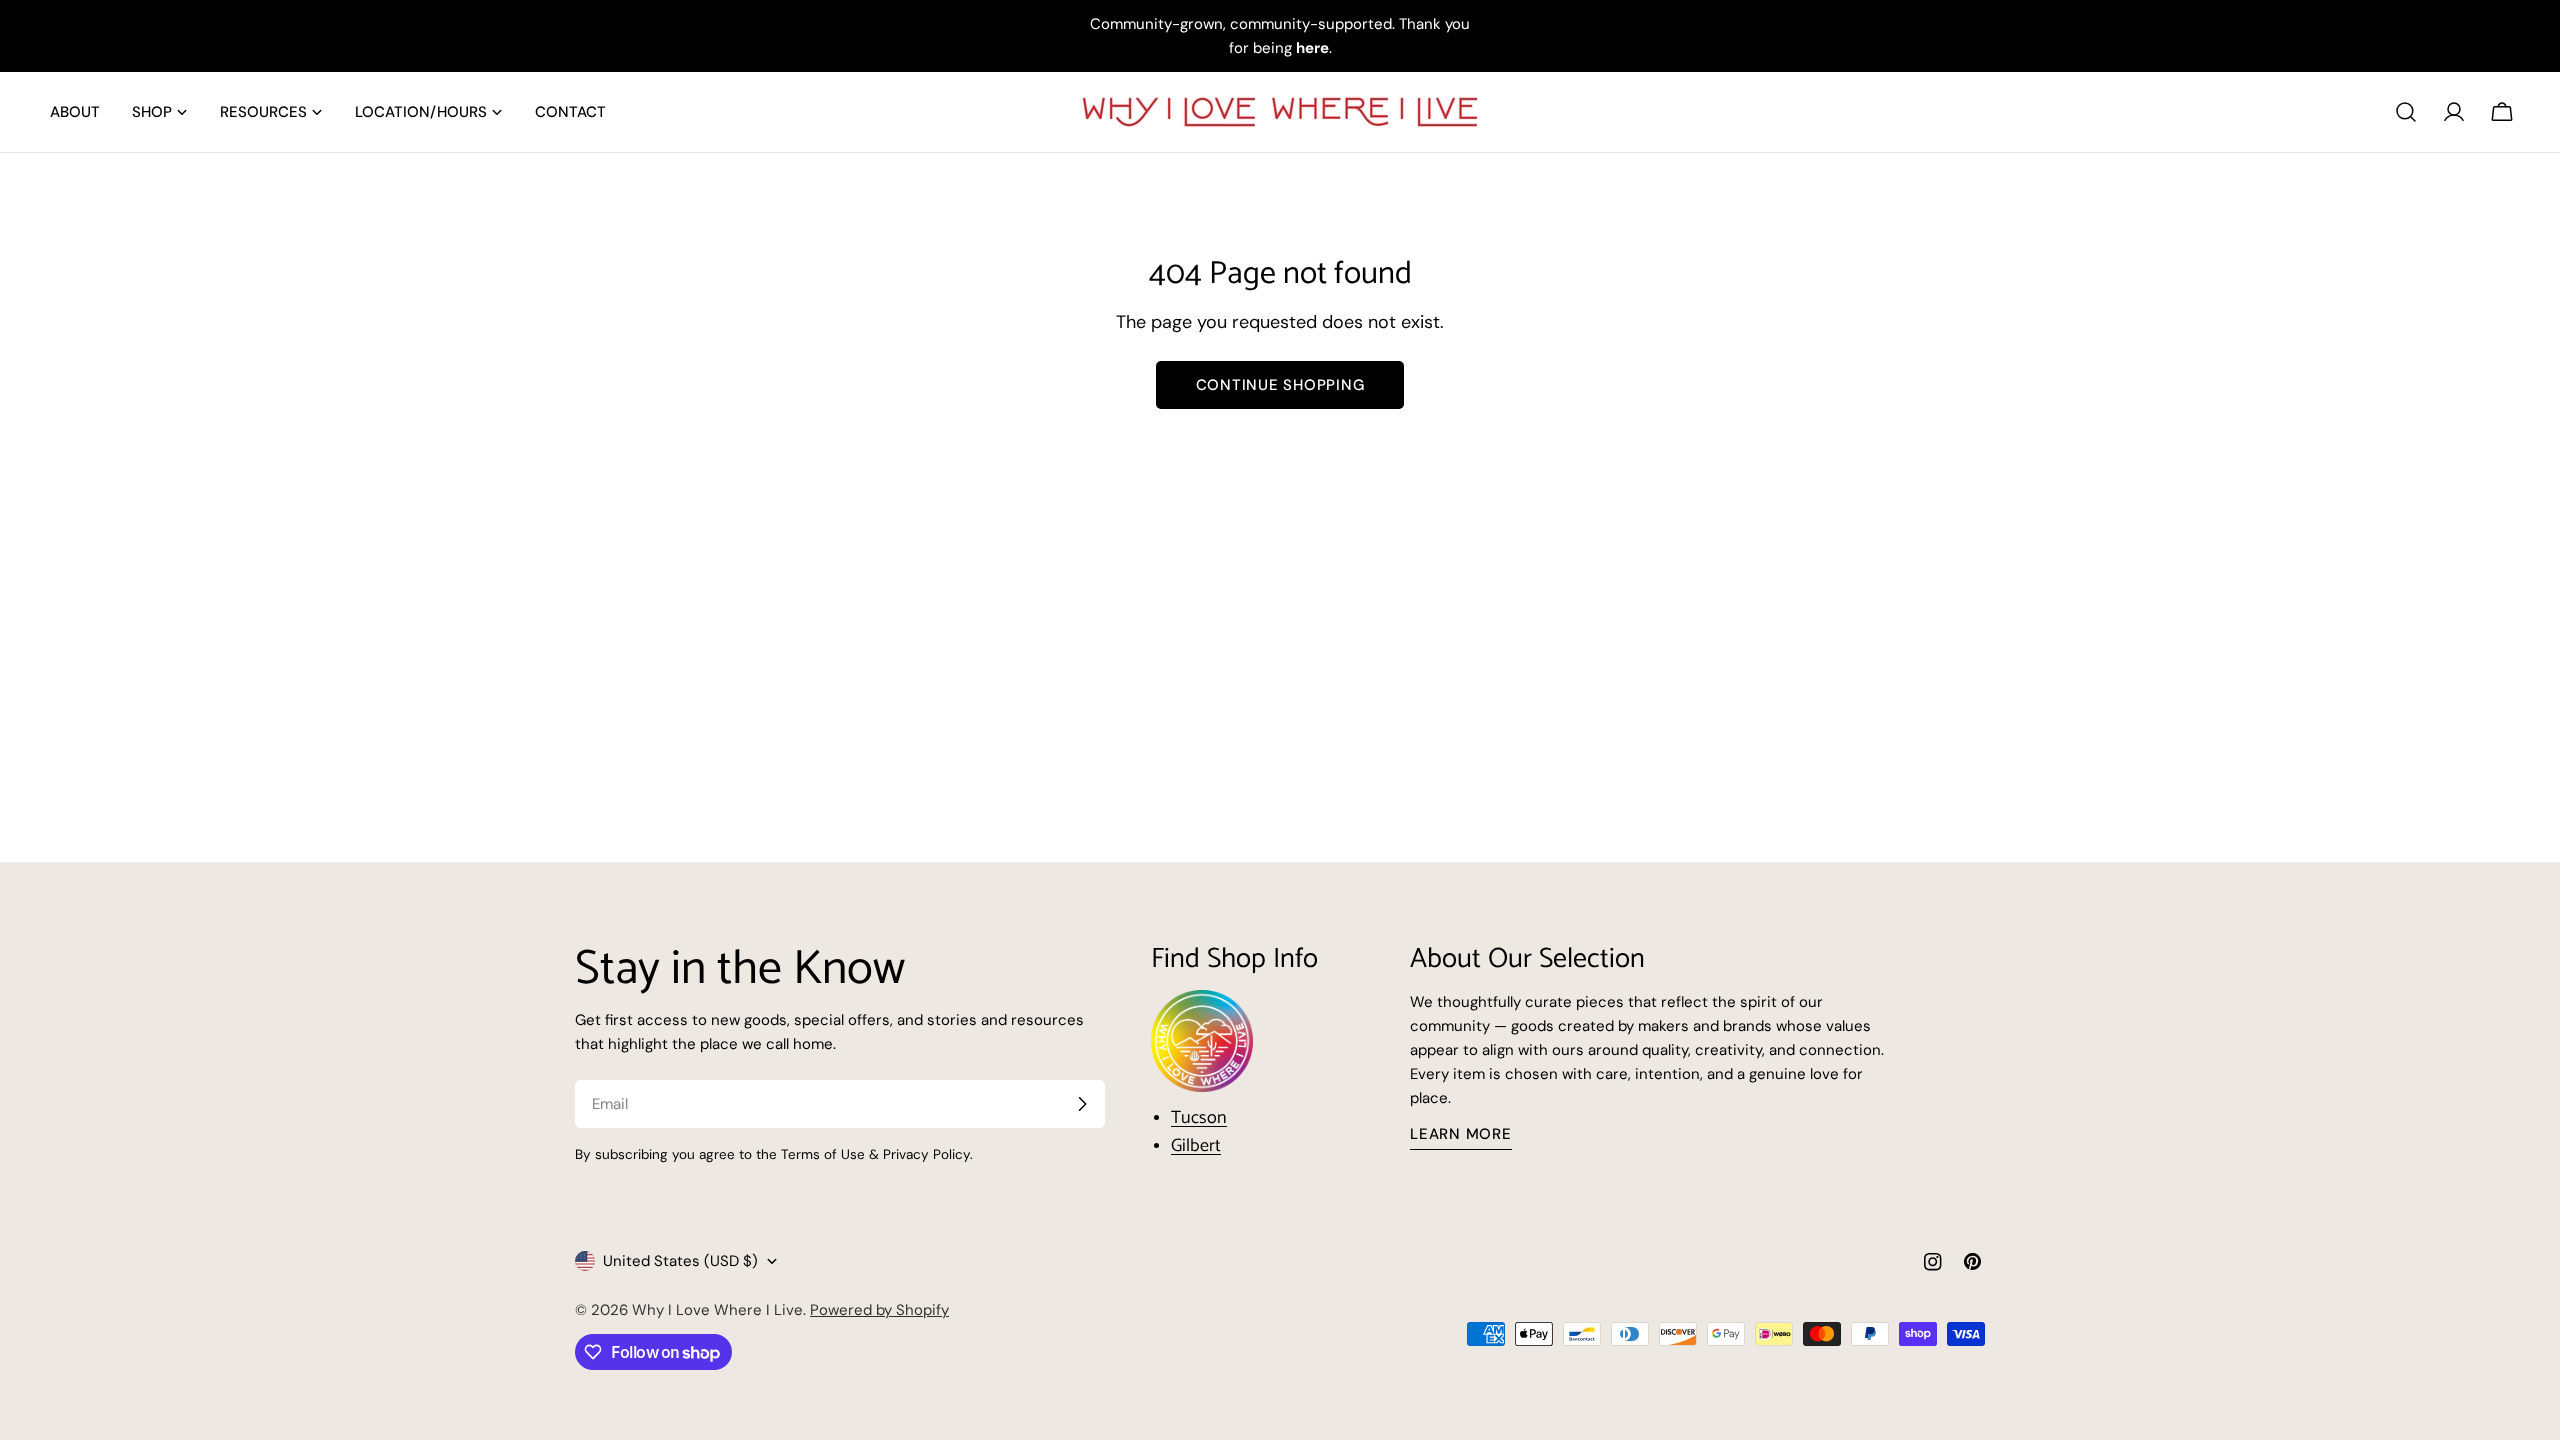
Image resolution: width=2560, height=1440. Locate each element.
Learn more (1461, 1134)
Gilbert (1196, 1146)
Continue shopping (1280, 385)
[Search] (2406, 112)
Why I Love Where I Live (717, 1310)
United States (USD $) (680, 1261)
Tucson (1199, 1118)
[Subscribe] (1082, 1104)
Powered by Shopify (879, 1310)
